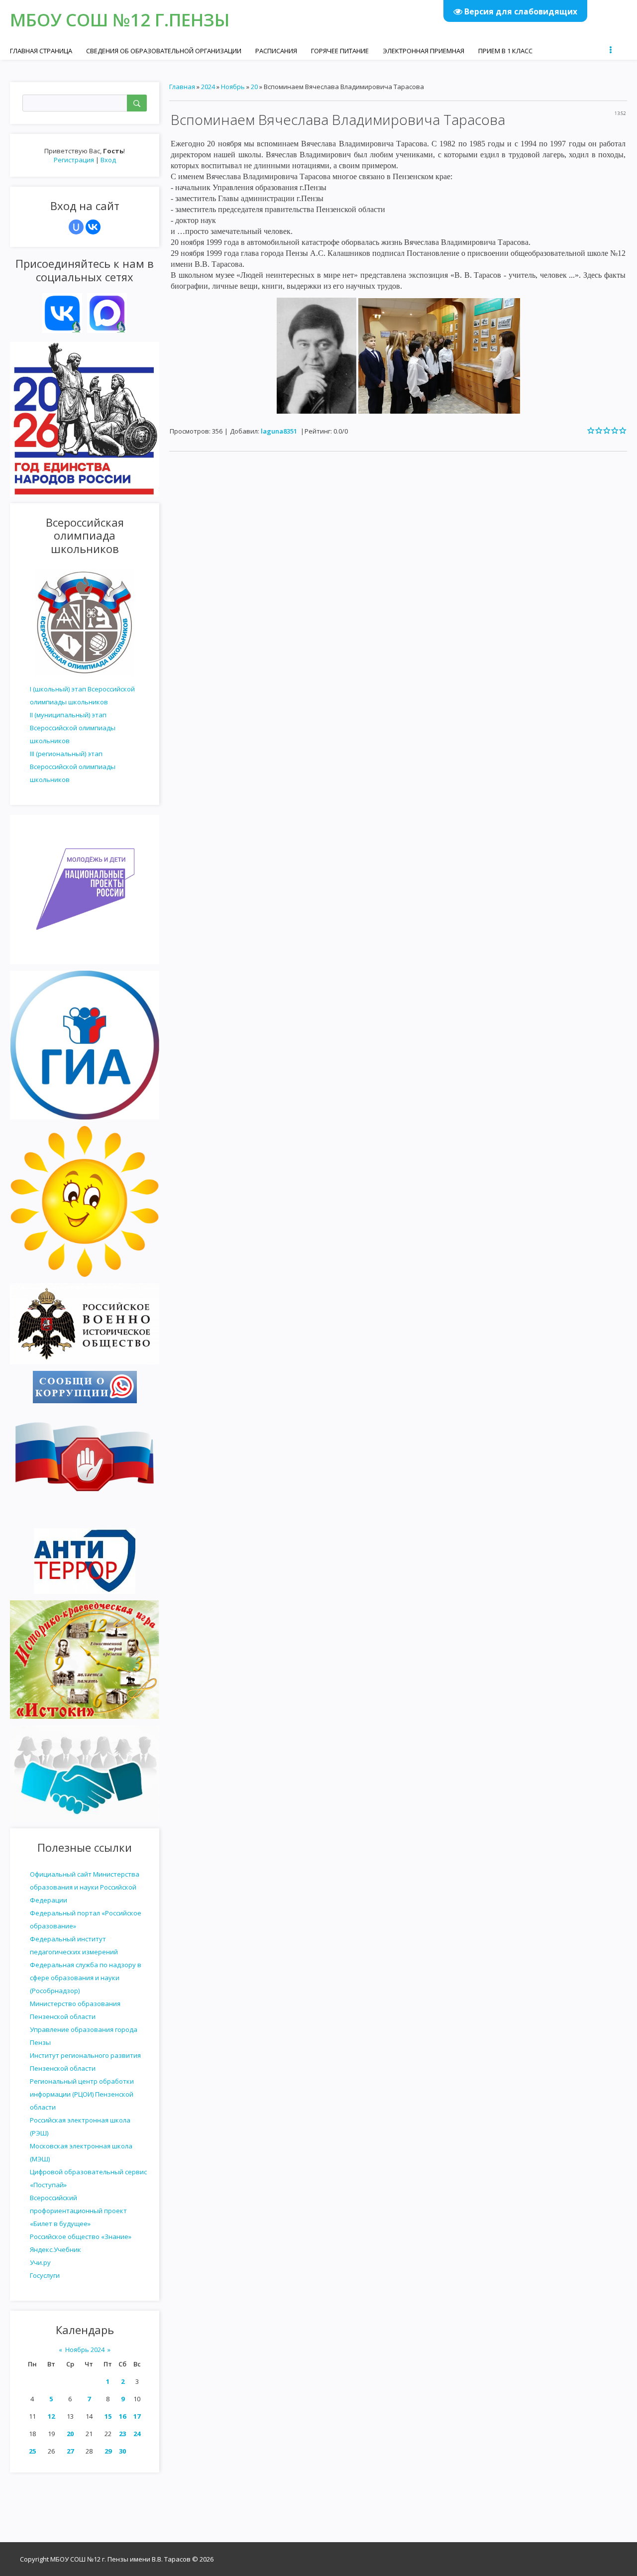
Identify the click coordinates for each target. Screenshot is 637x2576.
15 (108, 2416)
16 (122, 2416)
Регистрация (74, 160)
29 (108, 2451)
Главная (182, 87)
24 (137, 2434)
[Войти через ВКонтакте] (93, 227)
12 (51, 2416)
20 (70, 2434)
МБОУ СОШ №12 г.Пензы (120, 20)
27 (70, 2451)
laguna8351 (279, 431)
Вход (108, 160)
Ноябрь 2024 (85, 2350)
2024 (208, 87)
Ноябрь (233, 87)
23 (122, 2434)
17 (137, 2416)
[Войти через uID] (76, 227)
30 (122, 2451)
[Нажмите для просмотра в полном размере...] (317, 355)
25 (32, 2451)
